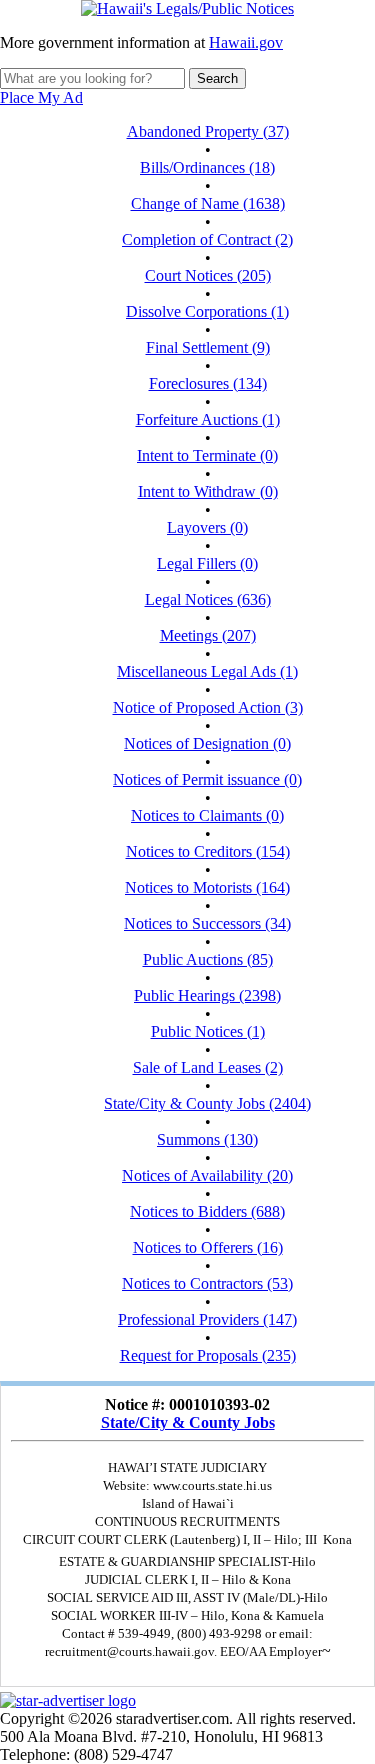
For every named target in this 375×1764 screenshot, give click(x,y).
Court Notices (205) (208, 275)
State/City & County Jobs (188, 1422)
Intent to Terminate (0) (207, 455)
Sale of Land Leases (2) (208, 1067)
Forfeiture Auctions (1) (208, 419)
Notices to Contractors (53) (207, 1283)
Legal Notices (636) (208, 599)
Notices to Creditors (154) (208, 851)
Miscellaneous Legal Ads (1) (207, 671)
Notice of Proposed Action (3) (208, 707)
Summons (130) (207, 1139)
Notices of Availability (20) (207, 1175)
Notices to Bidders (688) (207, 1211)
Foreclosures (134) (208, 383)
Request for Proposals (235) (208, 1355)
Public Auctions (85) (208, 959)
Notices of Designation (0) (207, 743)
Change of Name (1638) (208, 203)
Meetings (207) (208, 635)
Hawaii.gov (246, 42)
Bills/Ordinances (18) (207, 167)
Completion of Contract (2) (207, 239)
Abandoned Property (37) (208, 131)
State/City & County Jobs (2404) (207, 1103)
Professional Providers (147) (207, 1319)
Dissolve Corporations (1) (207, 311)
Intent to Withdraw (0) (208, 491)
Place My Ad (41, 97)
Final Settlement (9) (208, 347)
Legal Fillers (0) (207, 563)
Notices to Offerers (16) (208, 1247)
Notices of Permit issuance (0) (207, 779)
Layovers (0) (207, 527)
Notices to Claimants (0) (207, 815)
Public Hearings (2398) (207, 995)
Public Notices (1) (208, 1031)
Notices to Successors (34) (207, 923)
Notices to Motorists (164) (207, 887)
